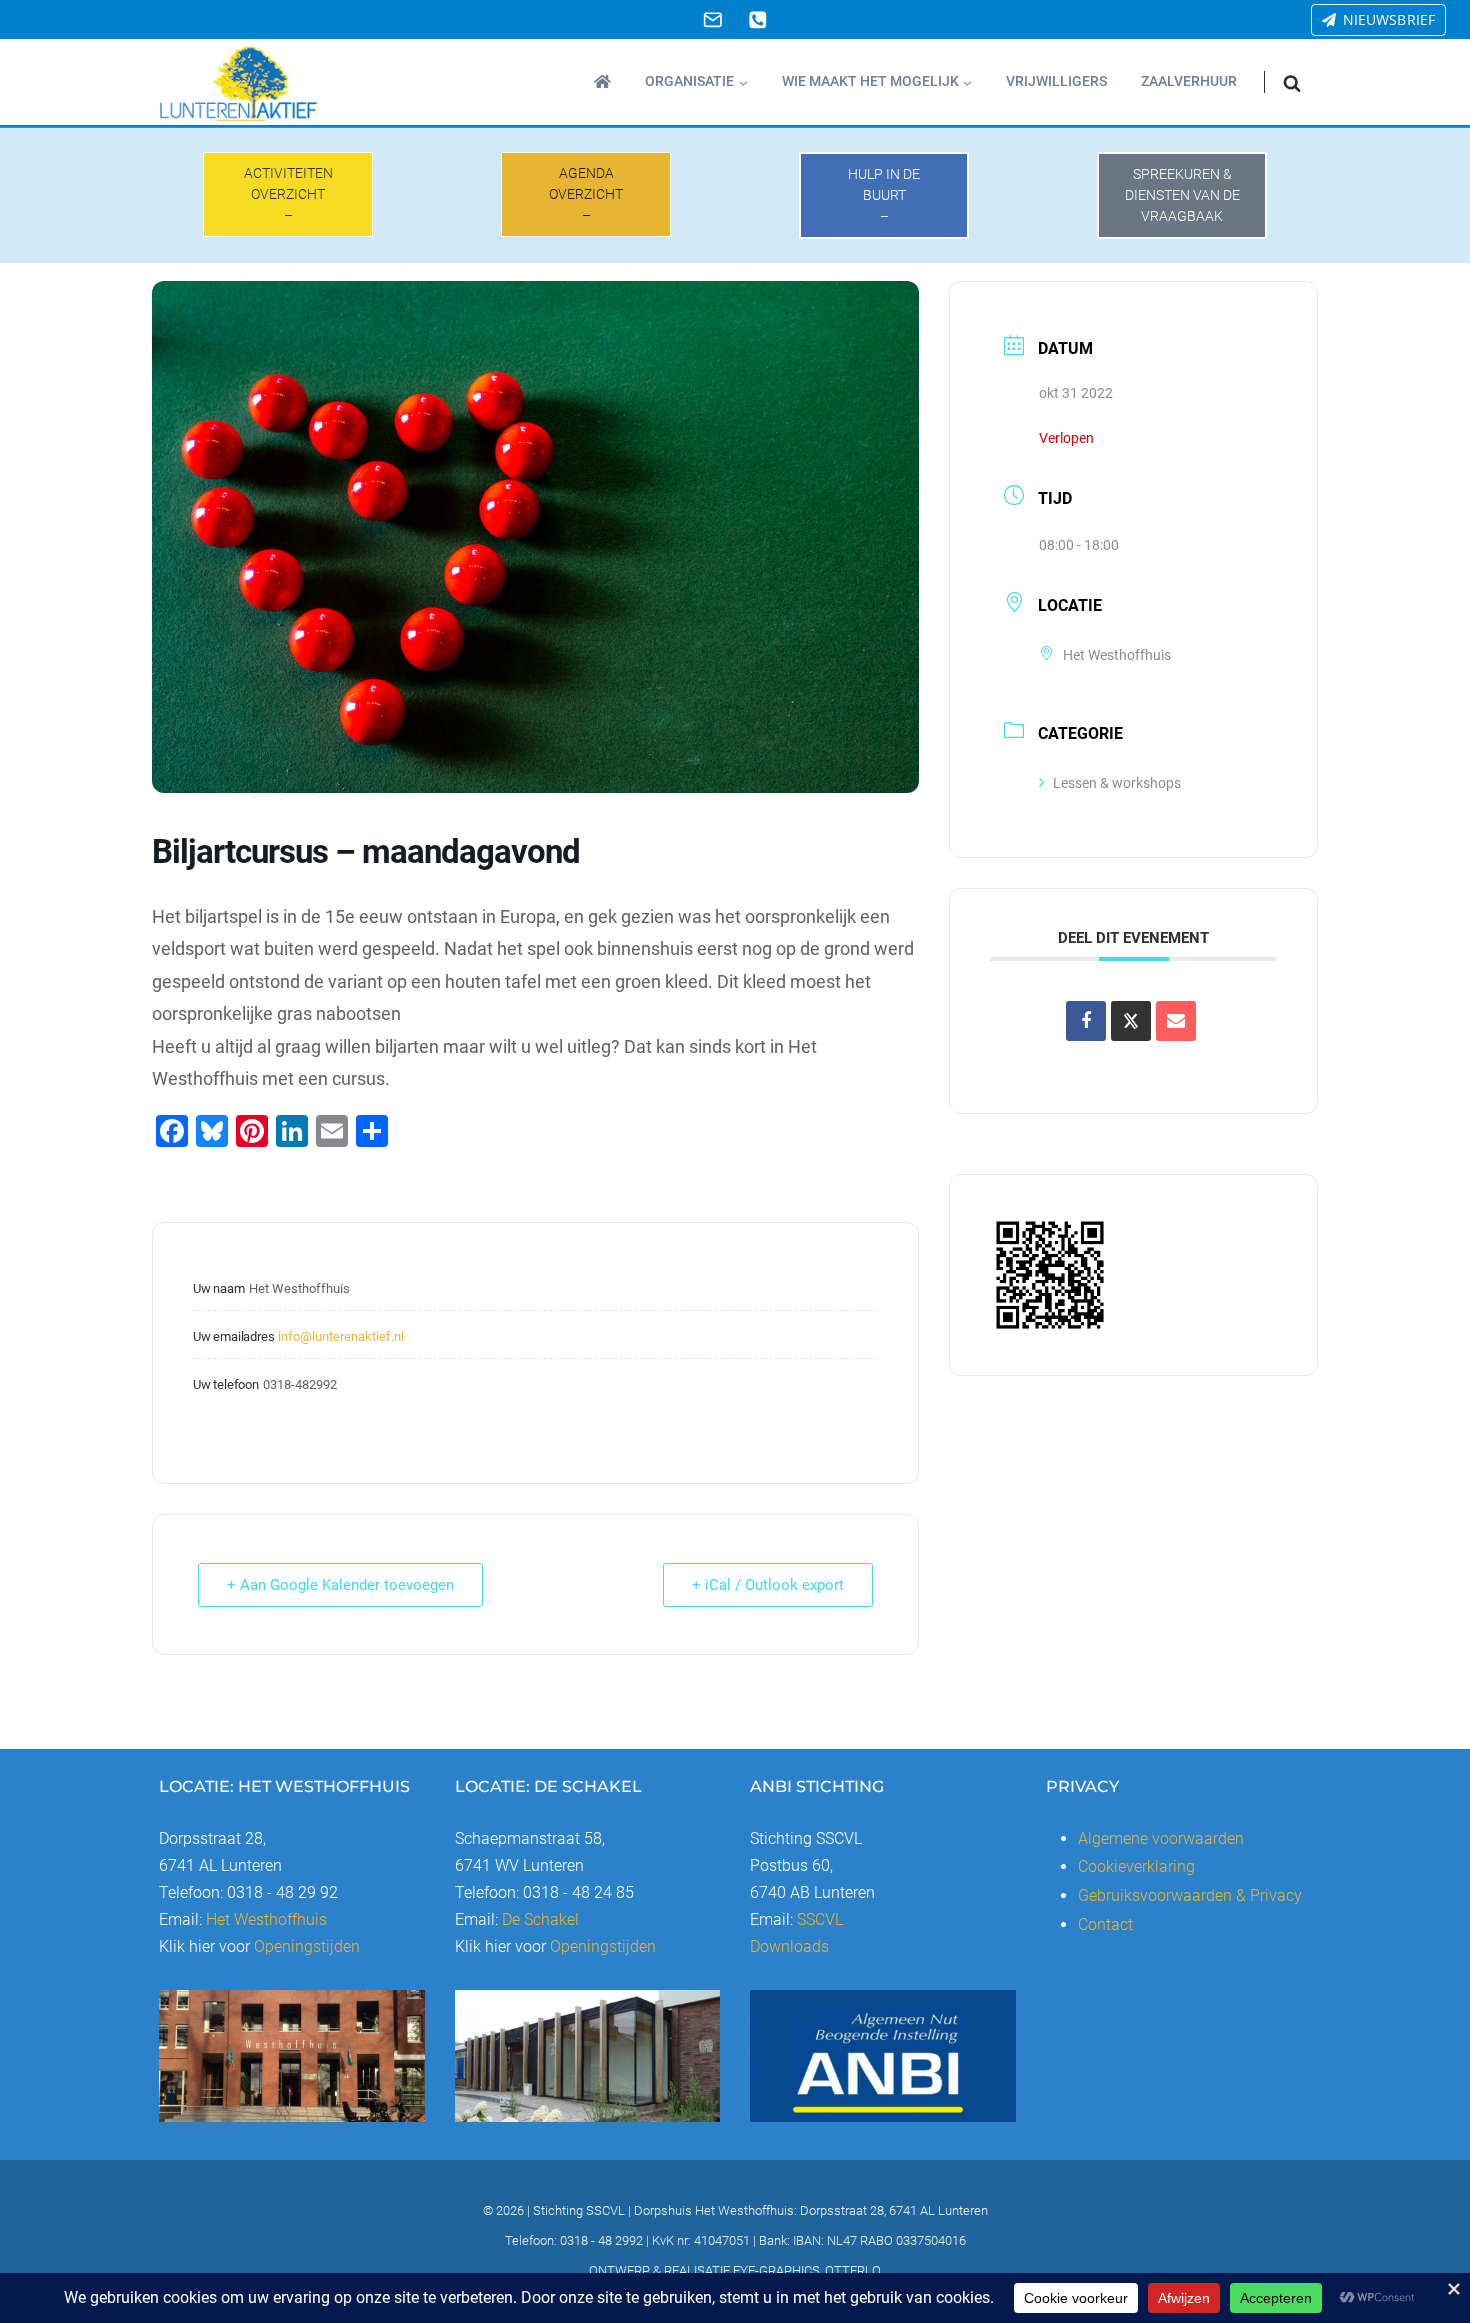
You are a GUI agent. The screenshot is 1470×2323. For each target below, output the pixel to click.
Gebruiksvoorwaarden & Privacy (1190, 1895)
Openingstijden (307, 1946)
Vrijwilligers (1056, 81)
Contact (1105, 1924)
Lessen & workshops (1117, 783)
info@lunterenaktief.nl (341, 1336)
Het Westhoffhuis (266, 1919)
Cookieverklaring (1136, 1866)
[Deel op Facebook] (1086, 1021)
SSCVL (820, 1919)
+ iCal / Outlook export (768, 1585)
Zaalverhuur (1189, 81)
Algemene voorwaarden (1161, 1838)
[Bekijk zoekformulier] (1292, 82)
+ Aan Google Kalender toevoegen (340, 1585)
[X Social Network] (1131, 1021)
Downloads (789, 1946)
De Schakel (540, 1919)
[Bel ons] (757, 19)
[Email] (712, 19)
